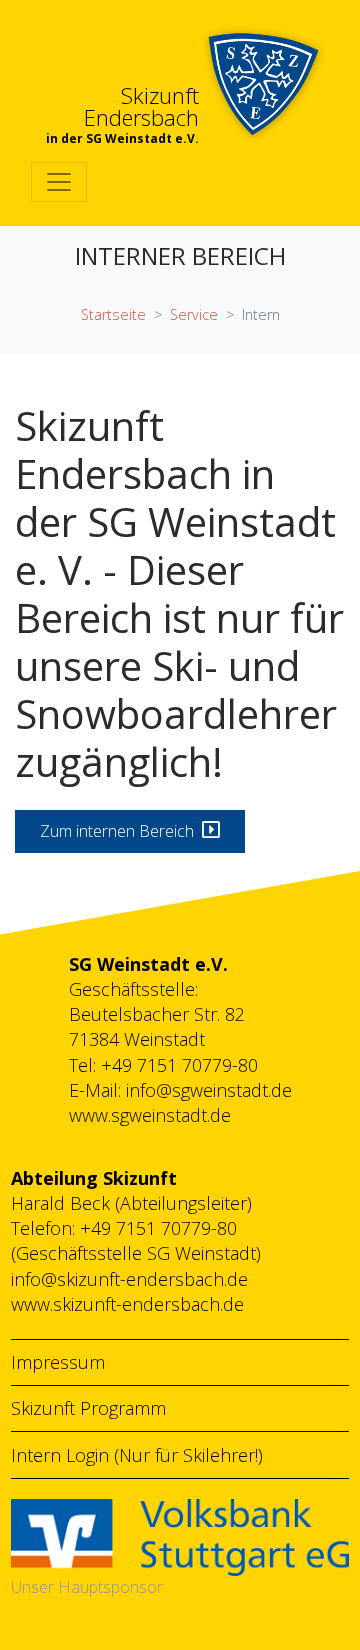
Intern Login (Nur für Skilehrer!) (137, 1455)
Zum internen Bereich (121, 831)
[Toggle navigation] (59, 182)
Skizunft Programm (88, 1408)
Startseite (113, 314)
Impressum (58, 1362)
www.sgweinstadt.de (150, 1115)
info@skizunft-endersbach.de (129, 1279)
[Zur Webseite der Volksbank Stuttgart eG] (180, 1535)
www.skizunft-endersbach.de (127, 1304)
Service (194, 314)
